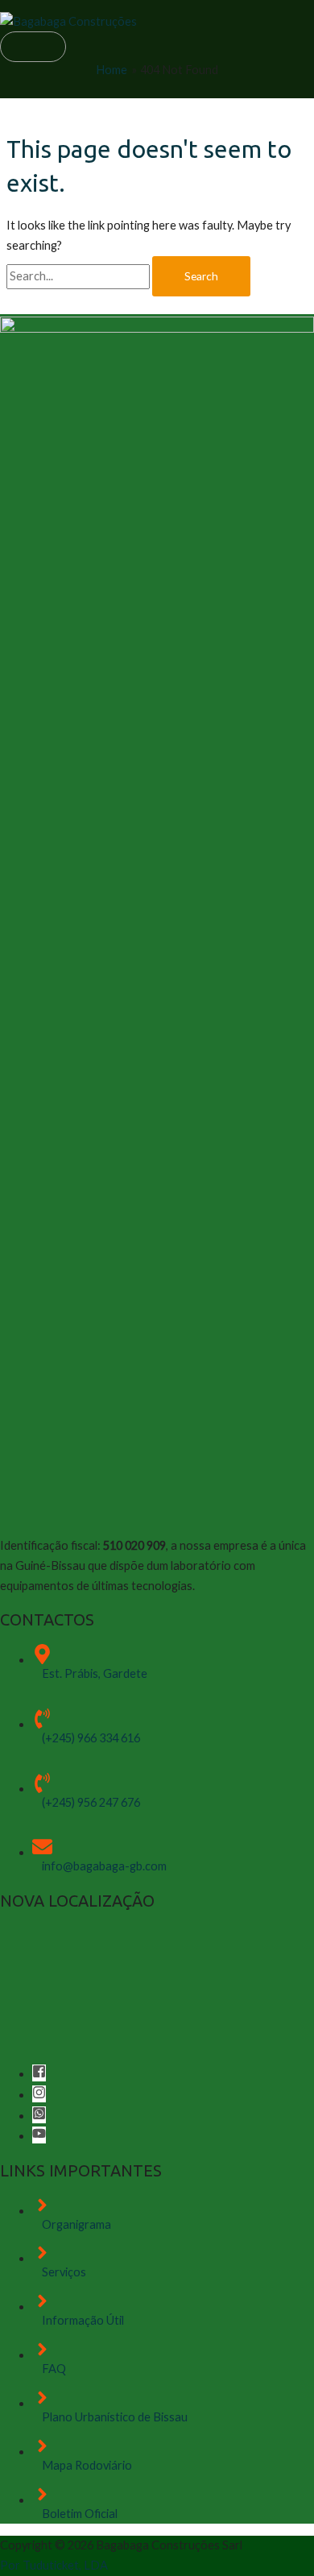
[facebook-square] (39, 2074)
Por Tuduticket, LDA (54, 2565)
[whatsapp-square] (39, 2116)
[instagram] (39, 2095)
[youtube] (39, 2136)
